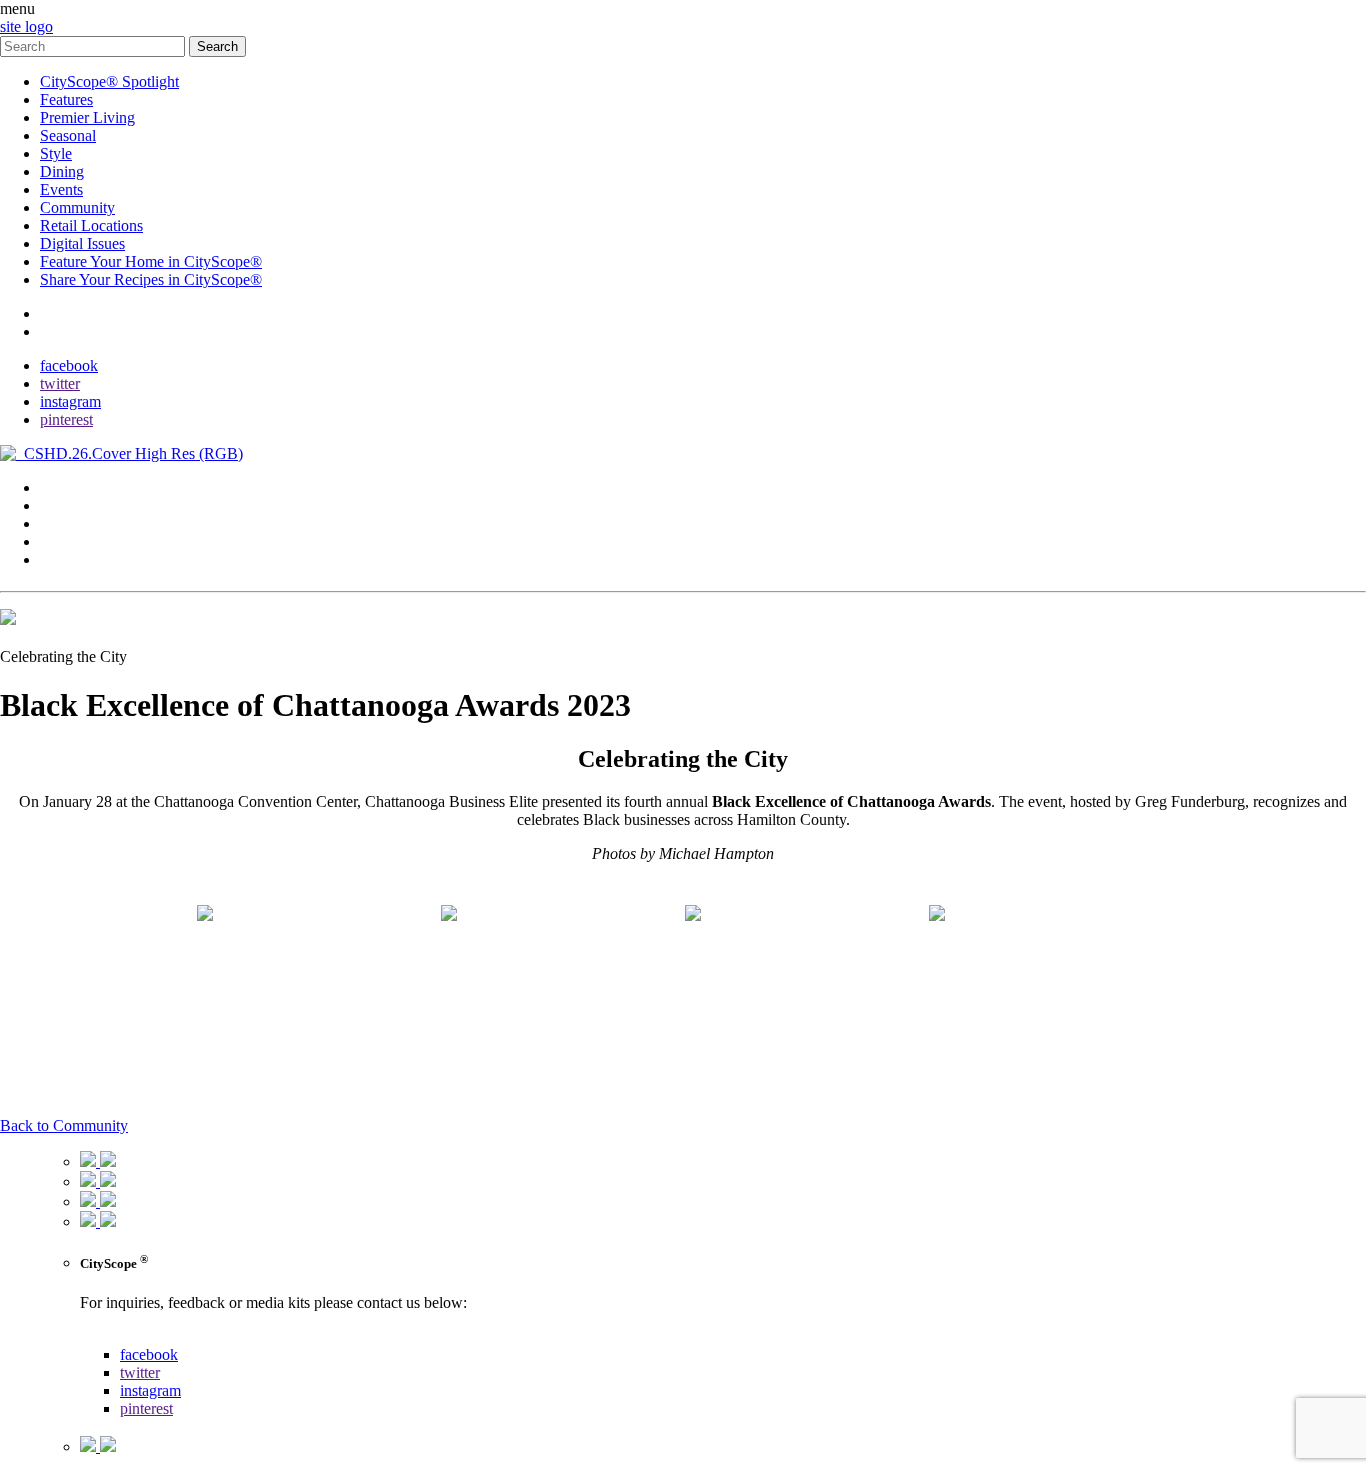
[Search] (94, 45)
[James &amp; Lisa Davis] (805, 985)
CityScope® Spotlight (109, 81)
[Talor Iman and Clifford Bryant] (1049, 985)
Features (66, 99)
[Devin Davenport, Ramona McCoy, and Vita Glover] (561, 985)
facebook (69, 365)
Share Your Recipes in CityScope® (151, 279)
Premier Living (87, 117)
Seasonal (68, 135)
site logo (26, 26)
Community (77, 207)
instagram (70, 401)
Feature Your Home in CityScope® (151, 261)
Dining (62, 171)
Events (61, 189)
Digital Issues (82, 243)
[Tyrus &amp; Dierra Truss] (317, 985)
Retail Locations (91, 225)
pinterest (66, 419)
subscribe (69, 331)
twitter (60, 383)
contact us (111, 1336)
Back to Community (64, 1125)
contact (62, 313)
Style (56, 153)
